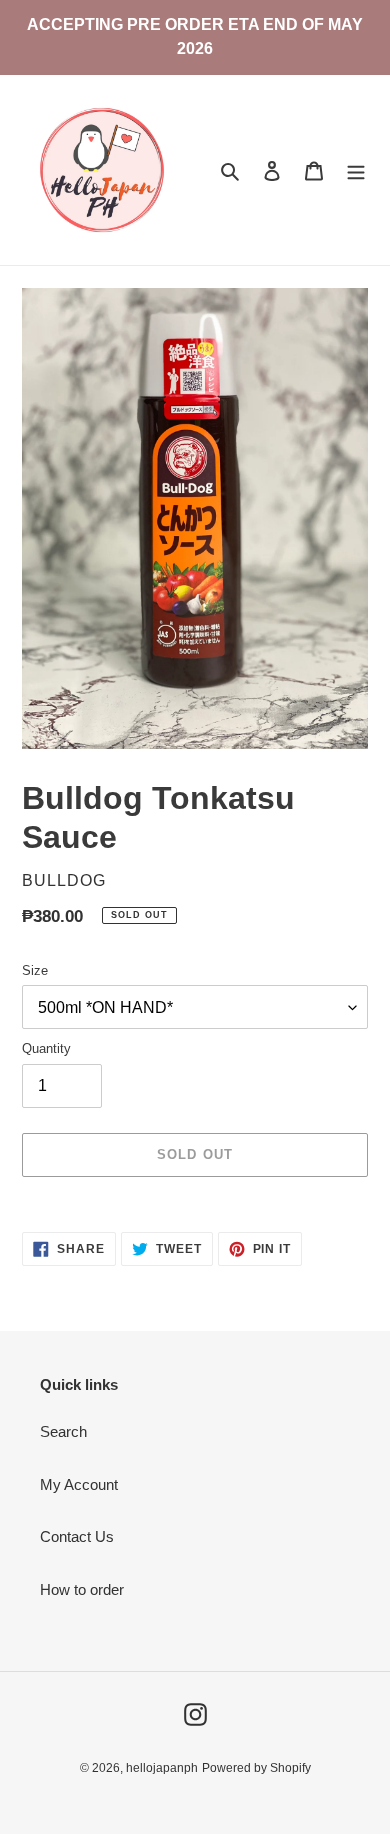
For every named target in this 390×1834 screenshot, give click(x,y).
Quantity (46, 1048)
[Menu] (356, 170)
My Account (79, 1484)
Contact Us (77, 1536)
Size (35, 970)
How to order (82, 1589)
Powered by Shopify (256, 1768)
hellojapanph (162, 1768)
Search (63, 1431)
